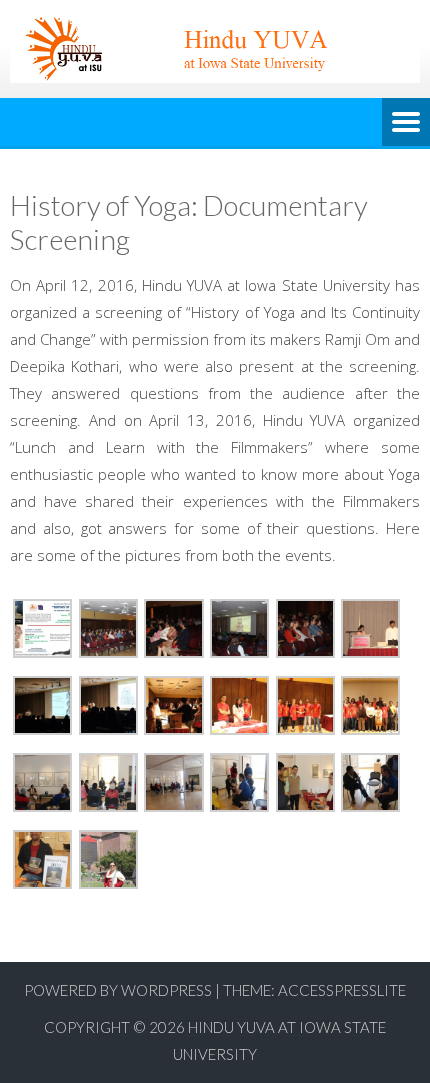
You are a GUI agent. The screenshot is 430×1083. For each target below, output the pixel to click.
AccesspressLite (342, 990)
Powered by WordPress (118, 990)
